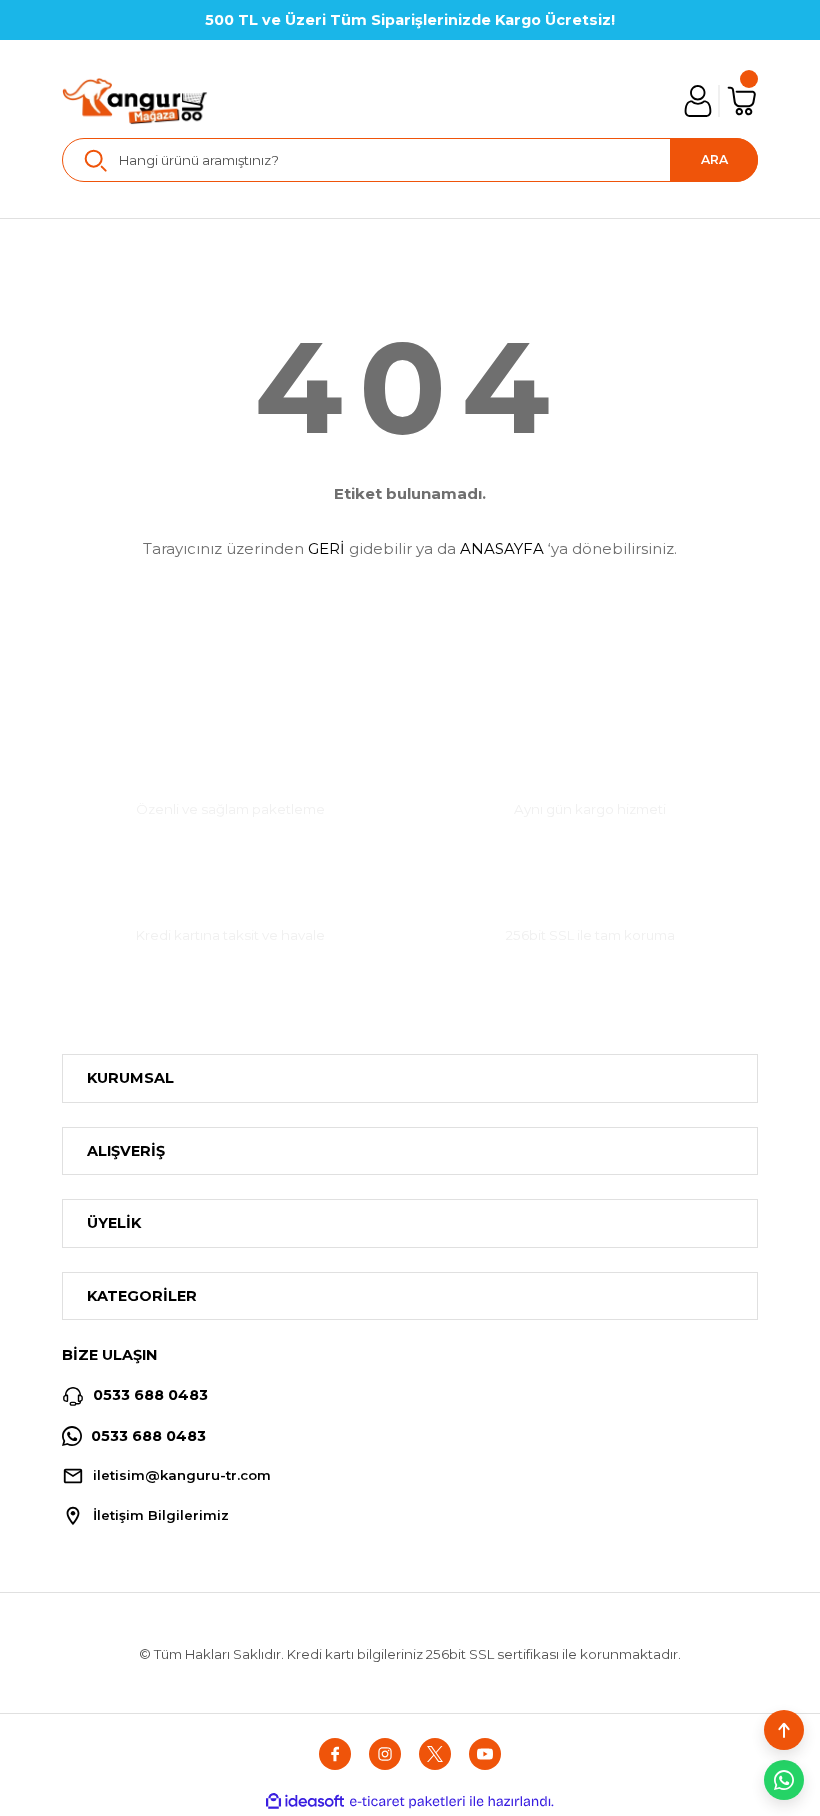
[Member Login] (698, 101)
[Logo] (135, 101)
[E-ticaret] (407, 1801)
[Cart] (742, 101)
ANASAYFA (502, 548)
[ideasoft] (305, 1802)
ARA (714, 159)
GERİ (326, 548)
